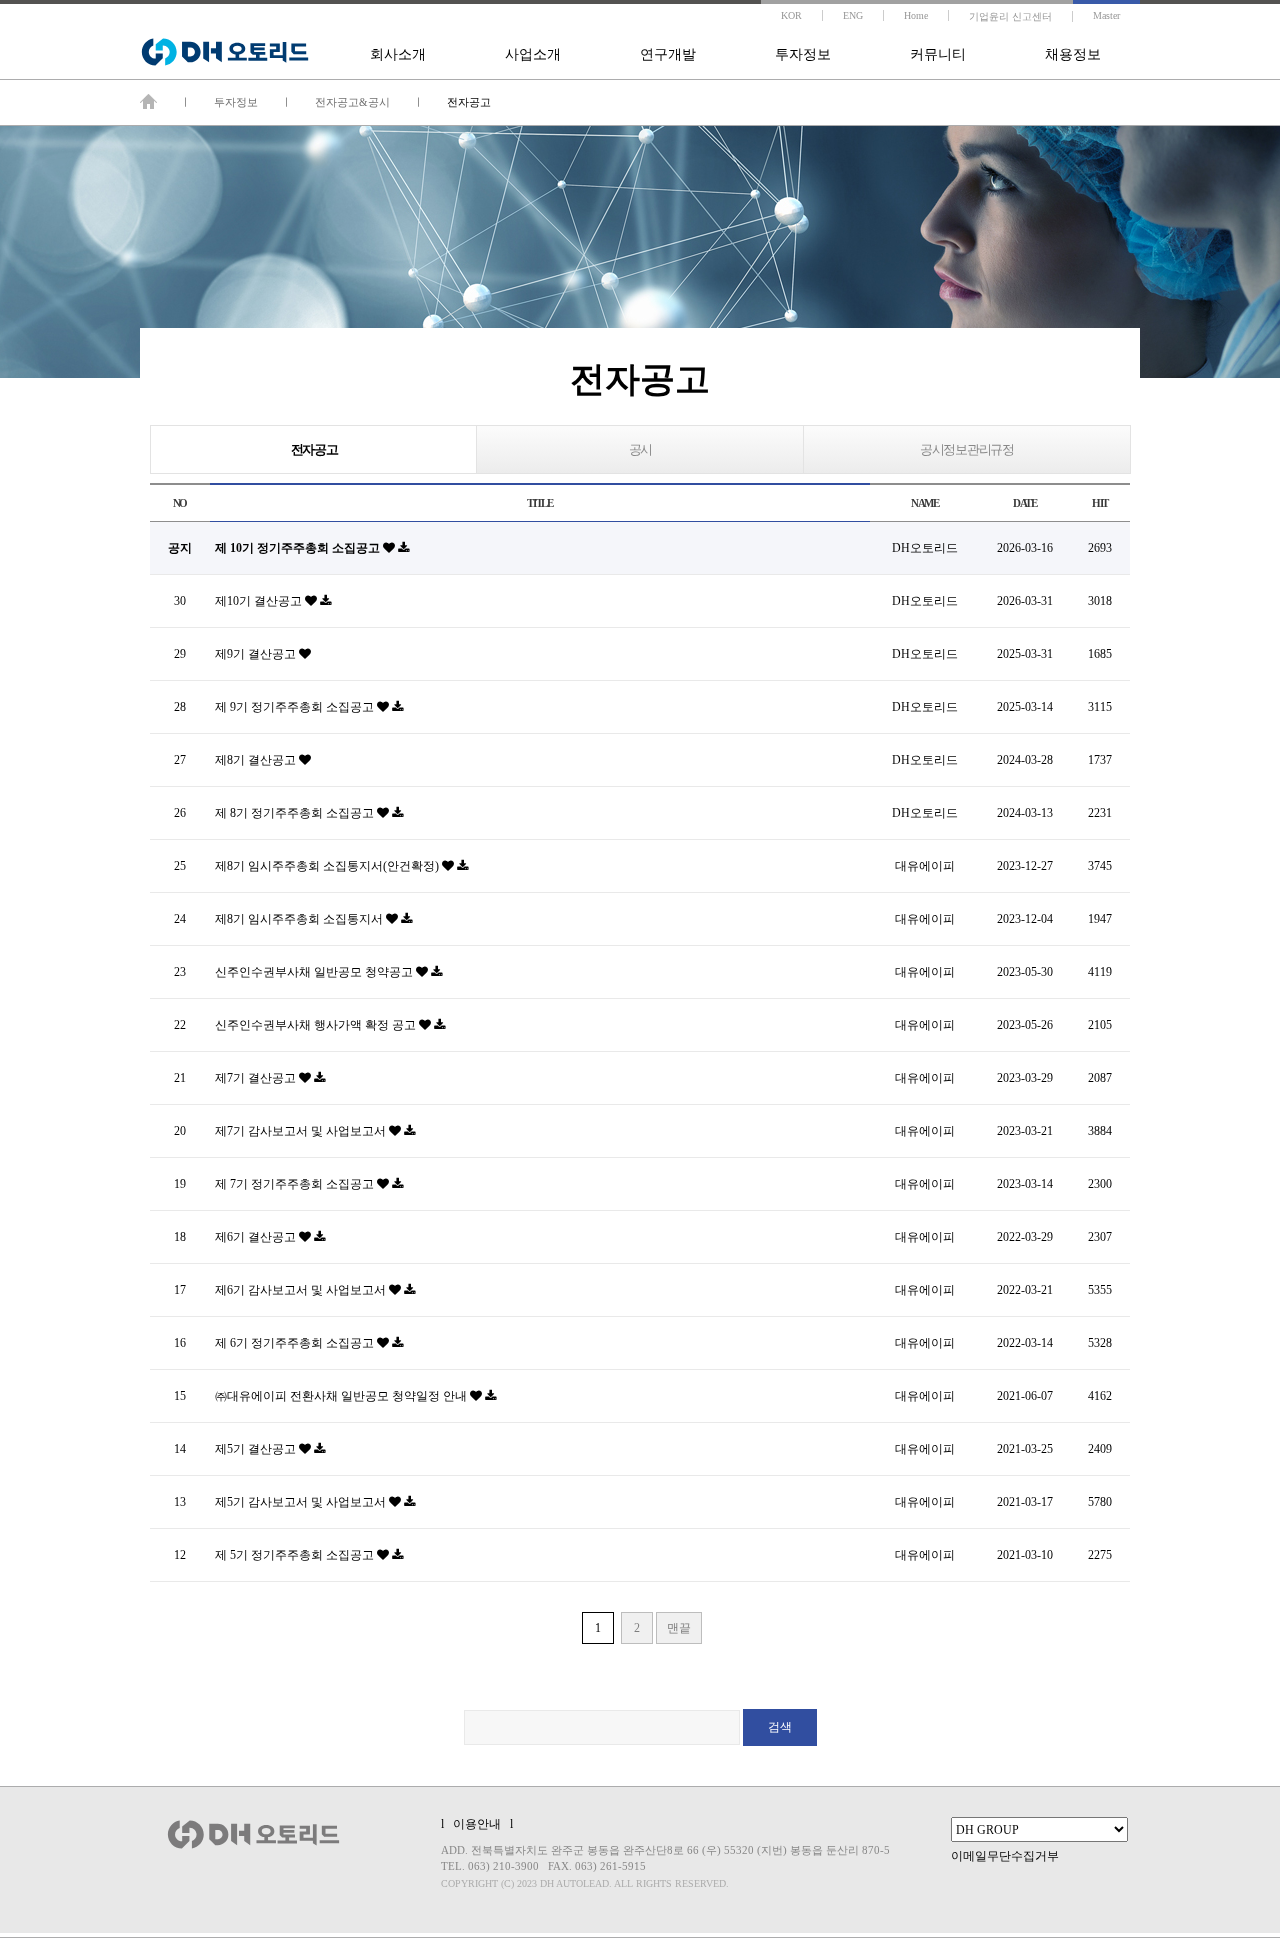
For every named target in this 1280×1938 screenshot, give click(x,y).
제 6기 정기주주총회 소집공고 (296, 1343)
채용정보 (1073, 54)
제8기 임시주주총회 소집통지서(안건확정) (328, 866)
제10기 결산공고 (260, 601)
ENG (853, 15)
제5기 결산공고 (257, 1449)
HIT (1100, 503)
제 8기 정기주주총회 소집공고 (296, 813)
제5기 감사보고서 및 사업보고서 (302, 1502)
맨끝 (679, 1628)
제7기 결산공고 (257, 1078)
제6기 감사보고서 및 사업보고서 (302, 1290)
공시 (640, 449)
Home (916, 15)
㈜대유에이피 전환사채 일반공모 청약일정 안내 (342, 1396)
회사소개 (398, 54)
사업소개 (533, 54)
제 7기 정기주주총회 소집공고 (296, 1184)
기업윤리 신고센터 (1010, 16)
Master (1106, 15)
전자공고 (314, 449)
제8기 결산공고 (257, 760)
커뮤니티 (938, 54)
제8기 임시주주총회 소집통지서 (300, 919)
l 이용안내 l (477, 1824)
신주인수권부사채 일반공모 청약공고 (315, 972)
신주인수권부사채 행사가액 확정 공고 (317, 1025)
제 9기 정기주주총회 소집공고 (296, 707)
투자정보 (803, 54)
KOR (791, 15)
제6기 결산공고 (257, 1237)
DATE (1025, 503)
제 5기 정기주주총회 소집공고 (296, 1555)
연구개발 (668, 54)
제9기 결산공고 (257, 654)
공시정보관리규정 (967, 449)
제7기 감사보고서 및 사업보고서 (302, 1131)
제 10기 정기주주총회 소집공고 (299, 548)
